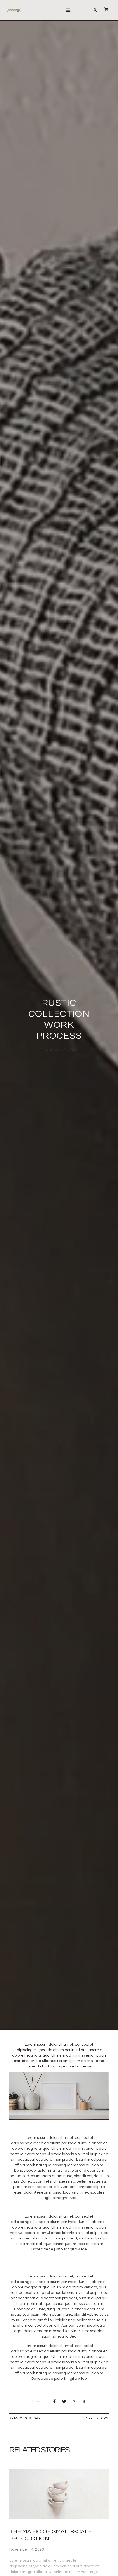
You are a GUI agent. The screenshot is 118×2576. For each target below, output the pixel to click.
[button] (68, 10)
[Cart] (103, 10)
